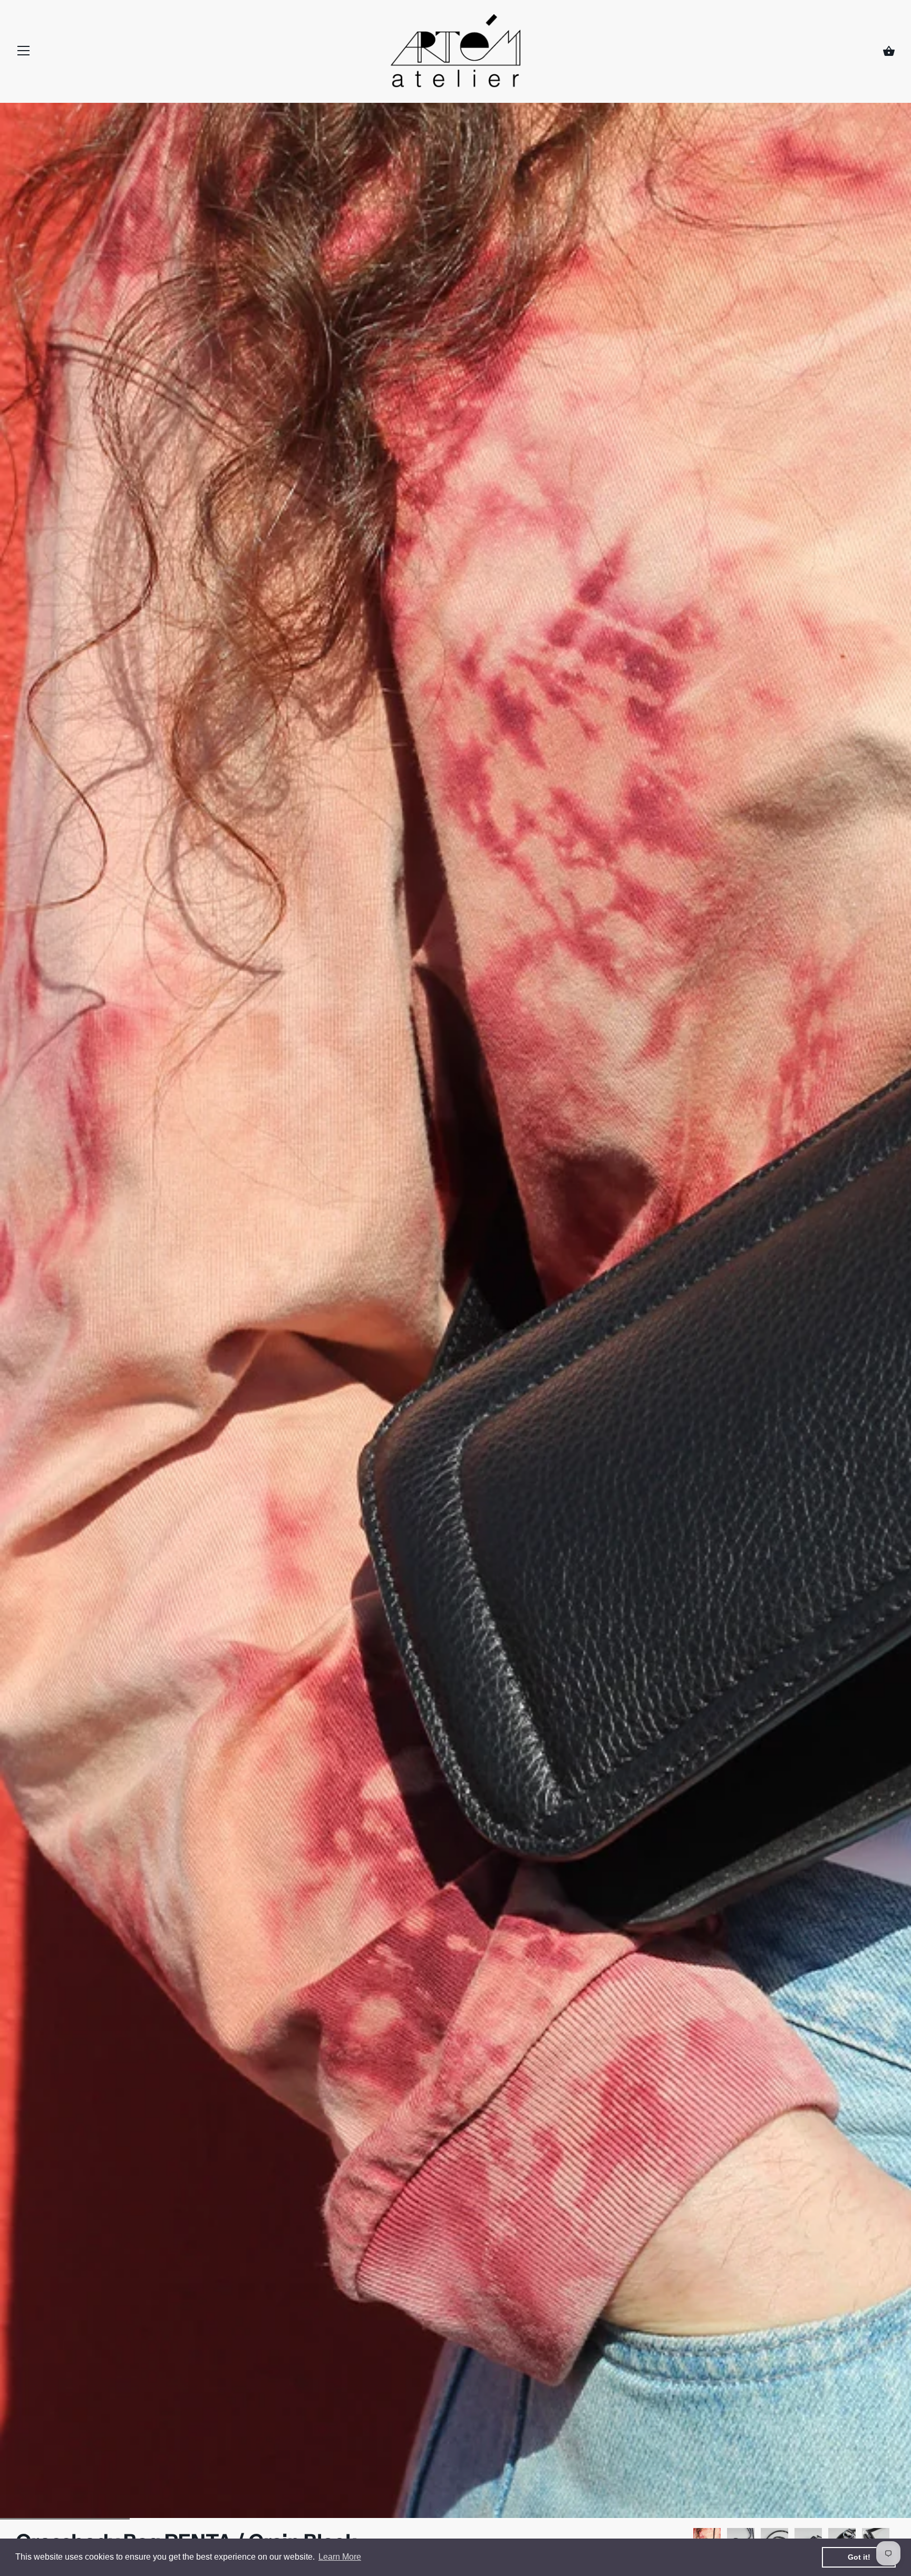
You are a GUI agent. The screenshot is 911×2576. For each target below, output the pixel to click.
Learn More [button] (340, 2557)
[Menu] (24, 53)
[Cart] (889, 52)
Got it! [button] (859, 2557)
